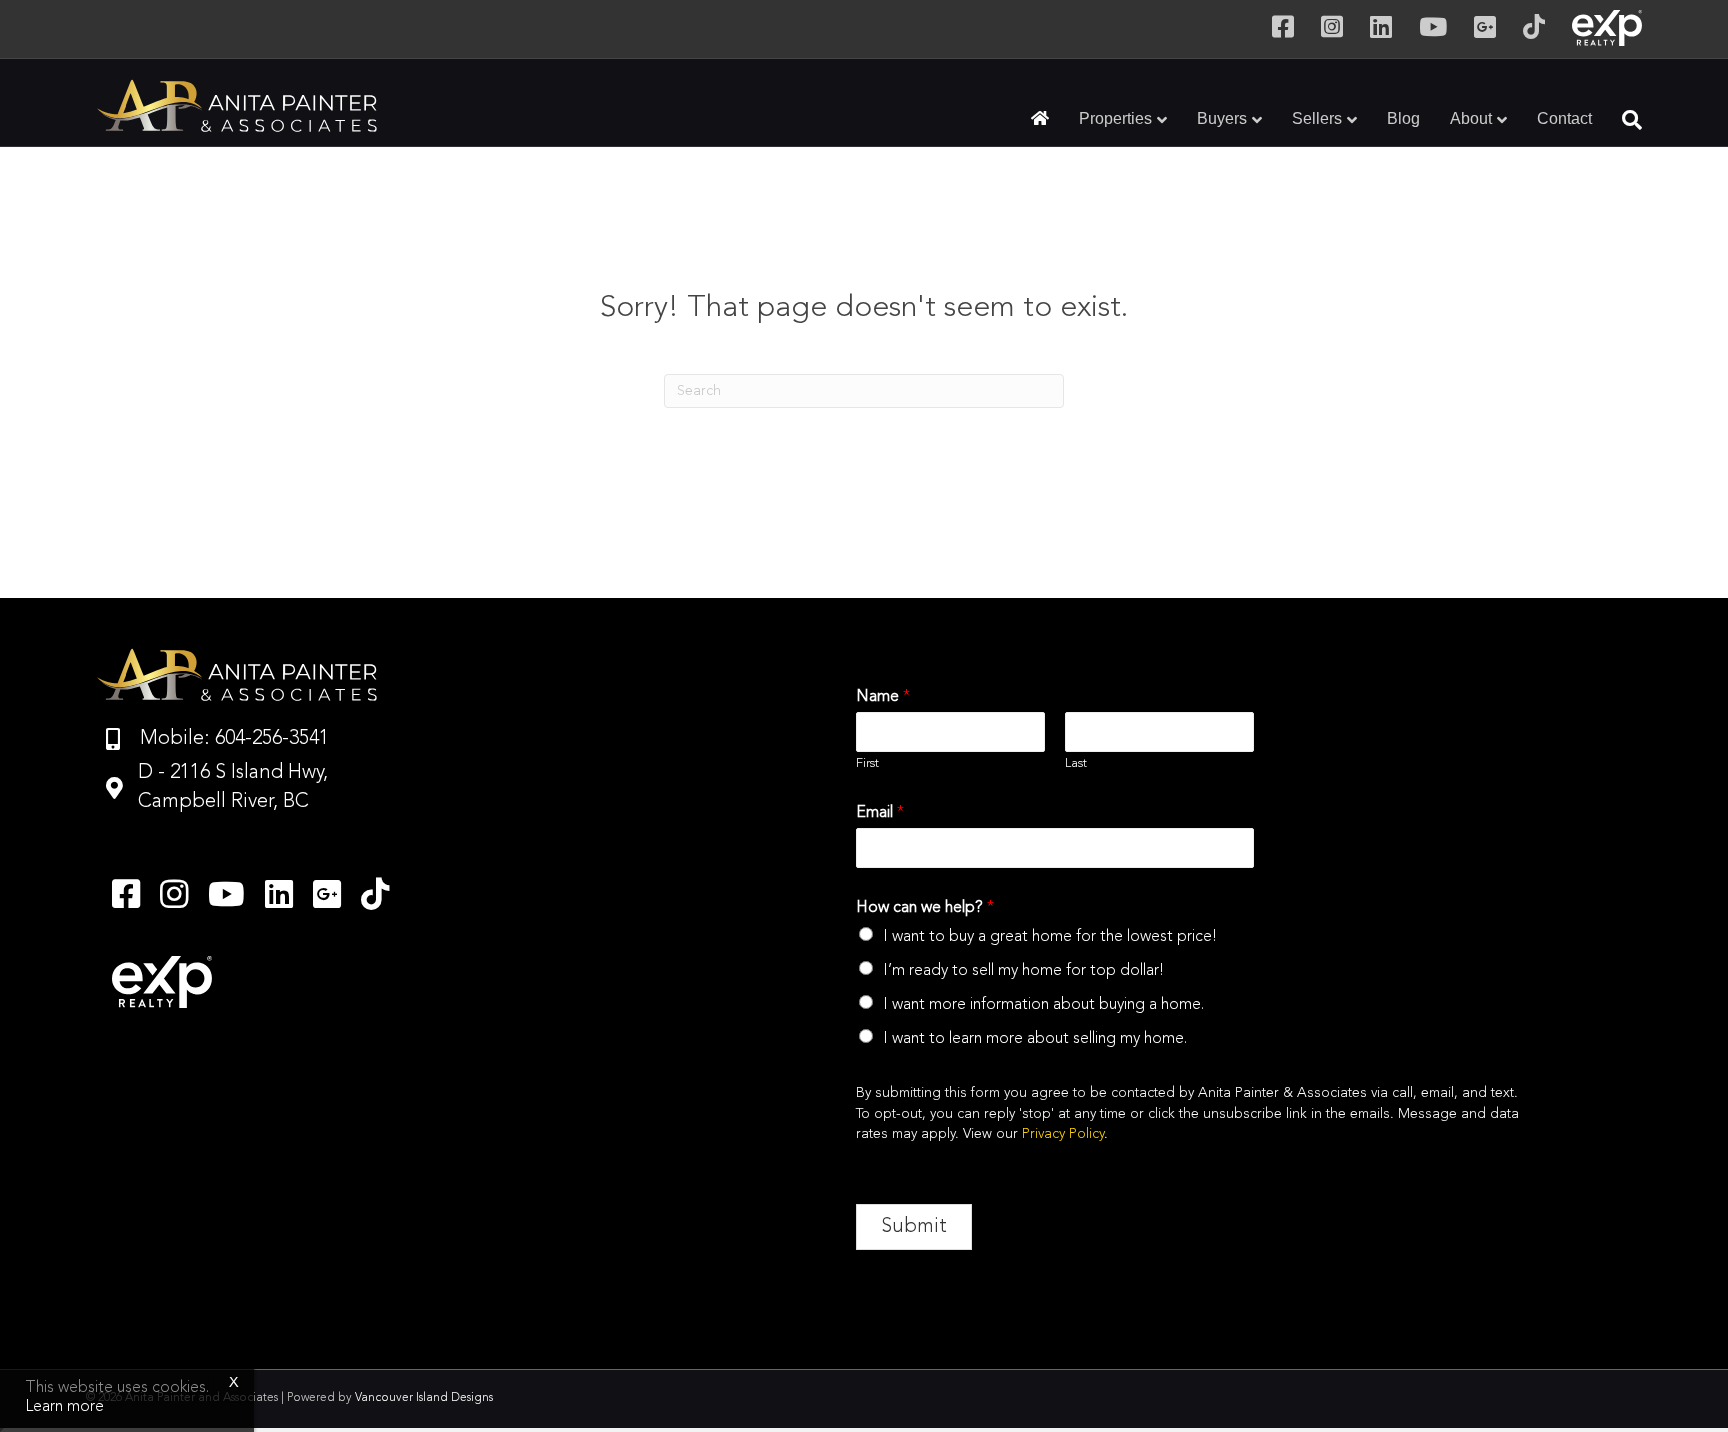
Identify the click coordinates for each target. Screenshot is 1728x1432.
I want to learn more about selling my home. (1035, 1039)
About (1471, 118)
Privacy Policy (1063, 1134)
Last (1076, 763)
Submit (914, 1227)
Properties (1115, 118)
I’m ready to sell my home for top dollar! (1023, 971)
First (867, 763)
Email (880, 813)
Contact (1564, 118)
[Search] (1624, 120)
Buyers (1222, 118)
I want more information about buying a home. (1043, 1005)
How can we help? (925, 908)
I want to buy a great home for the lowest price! (1050, 937)
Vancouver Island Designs (424, 1398)
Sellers (1317, 118)
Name (883, 697)
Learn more (64, 1407)
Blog (1403, 118)
